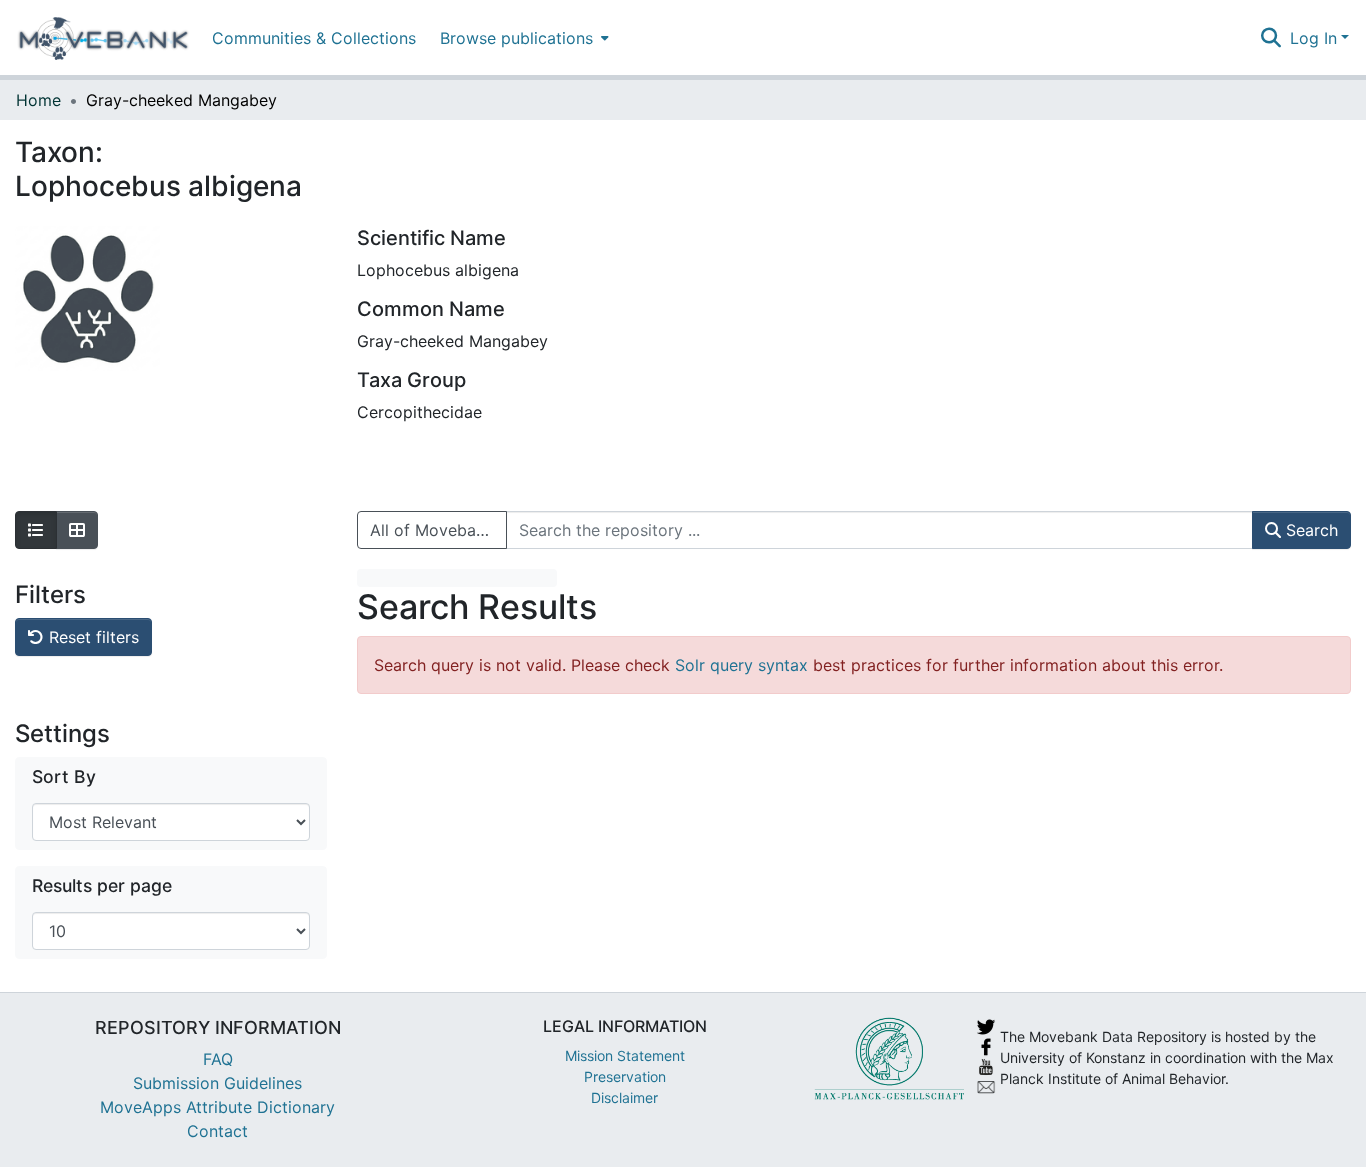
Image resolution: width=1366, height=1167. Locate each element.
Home (38, 100)
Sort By (64, 776)
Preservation (625, 1076)
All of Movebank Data (438, 530)
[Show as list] (36, 530)
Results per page (102, 885)
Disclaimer (624, 1097)
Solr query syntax (741, 665)
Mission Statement (625, 1055)
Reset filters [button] (91, 637)
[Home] (103, 38)
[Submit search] (1271, 38)
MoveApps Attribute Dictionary (217, 1107)
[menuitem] (522, 37)
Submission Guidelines (217, 1083)
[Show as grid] (77, 530)
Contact (217, 1131)
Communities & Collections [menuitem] (314, 38)
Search (1309, 530)
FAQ (218, 1059)
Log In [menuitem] (1313, 38)
